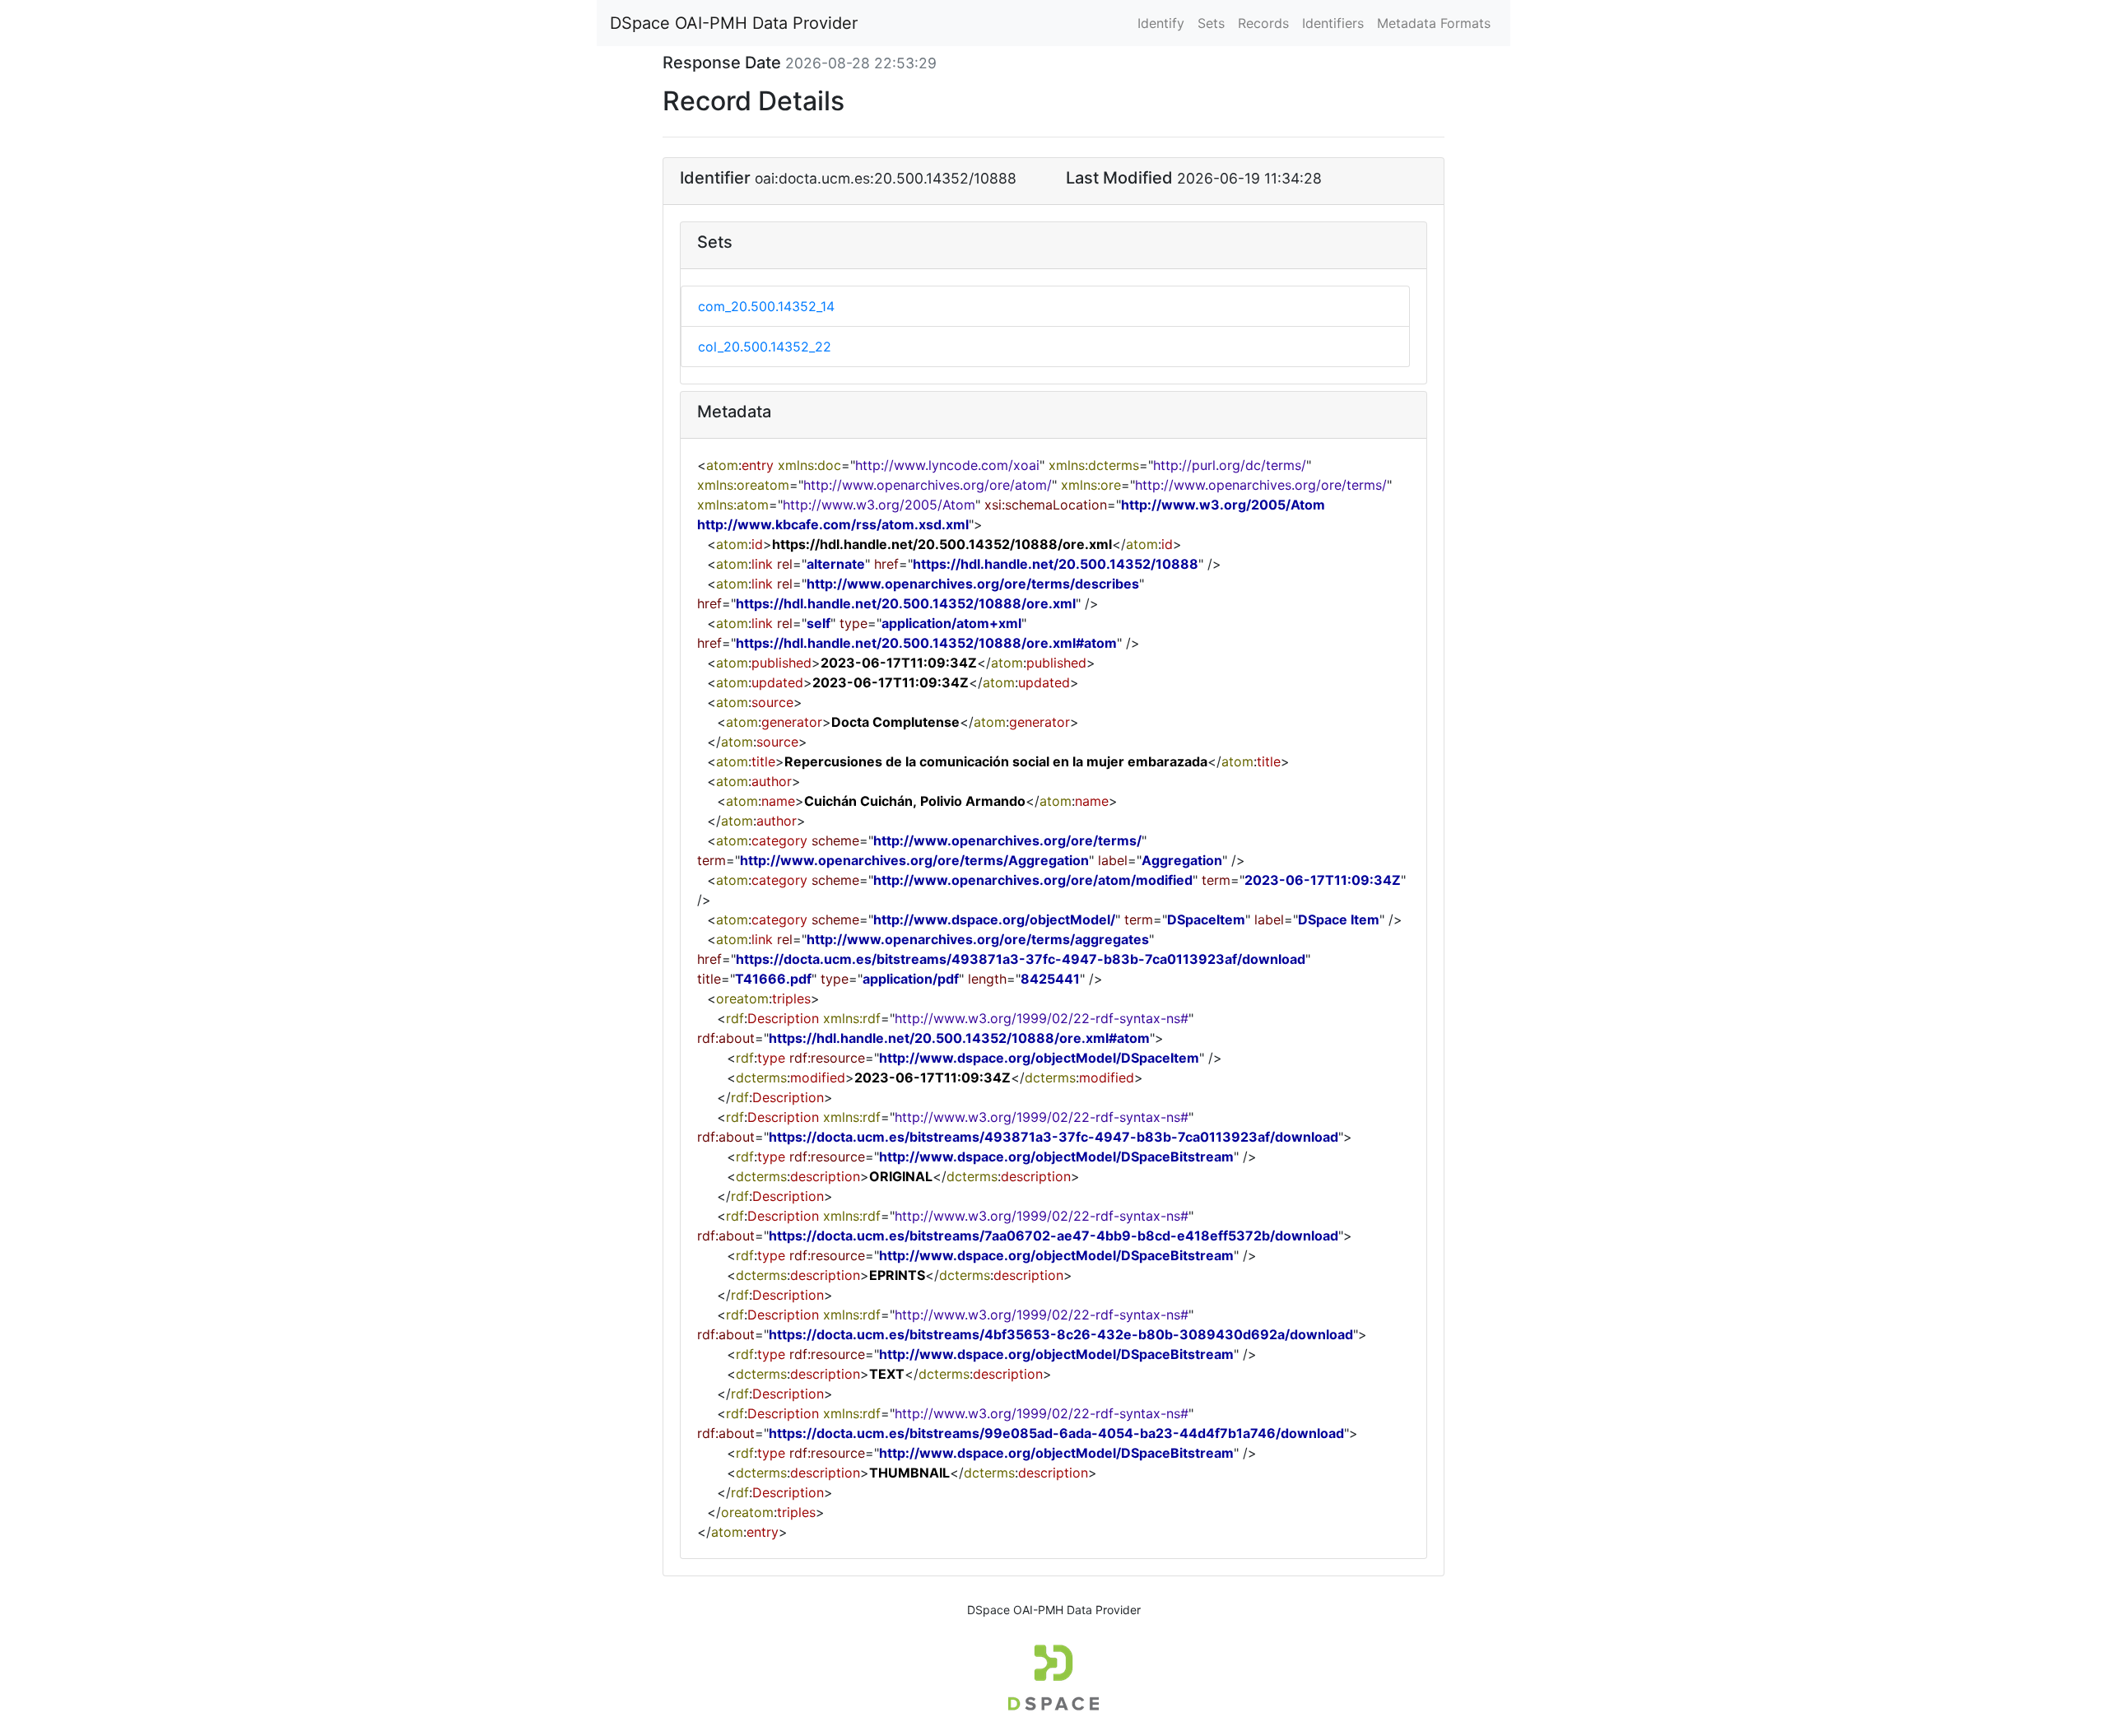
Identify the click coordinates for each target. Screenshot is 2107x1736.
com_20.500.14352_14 (766, 306)
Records (1263, 23)
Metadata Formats (1434, 23)
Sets (1211, 23)
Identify (1161, 23)
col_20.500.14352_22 (765, 347)
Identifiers (1333, 23)
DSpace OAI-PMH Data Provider (734, 23)
